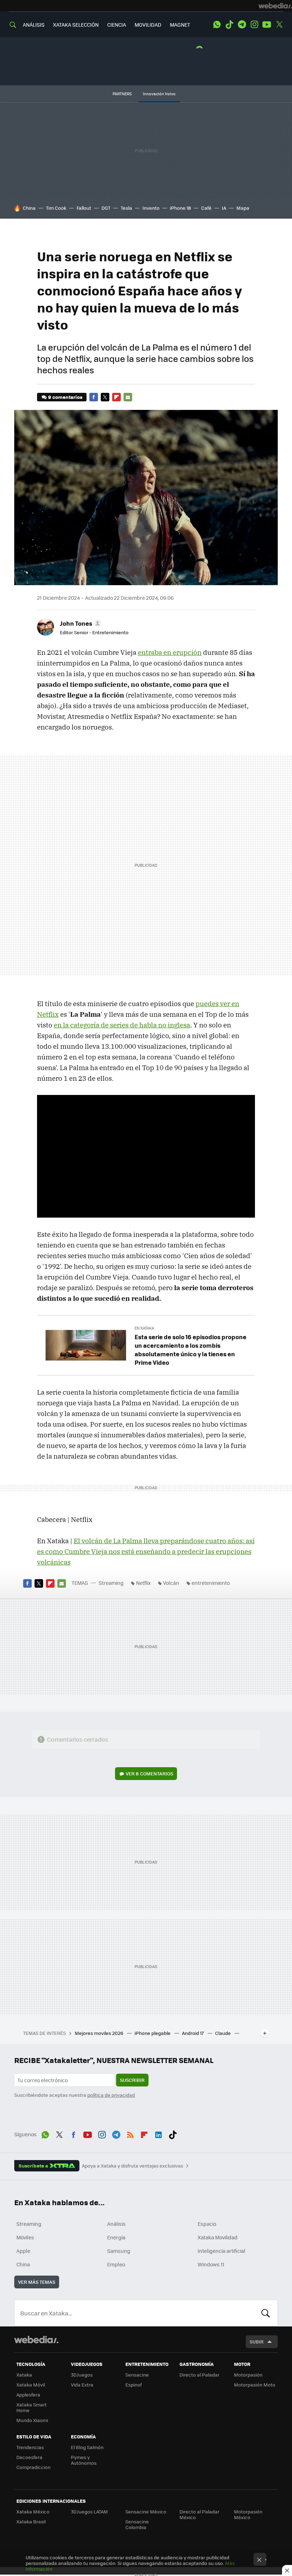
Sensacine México (146, 2511)
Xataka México (33, 2511)
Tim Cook (56, 208)
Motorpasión (248, 2375)
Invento (151, 208)
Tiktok (229, 25)
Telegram (242, 25)
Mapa (243, 208)
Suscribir (132, 2080)
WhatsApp (217, 25)
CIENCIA (117, 25)
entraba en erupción (170, 652)
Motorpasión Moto (255, 2385)
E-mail (128, 397)
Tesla (126, 208)
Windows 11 (211, 2264)
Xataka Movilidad (218, 2237)
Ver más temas (37, 2282)
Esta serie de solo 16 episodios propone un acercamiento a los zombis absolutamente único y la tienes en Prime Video (191, 1350)
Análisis (116, 2224)
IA (224, 208)
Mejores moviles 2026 (100, 2033)
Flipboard (116, 397)
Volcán (171, 1583)
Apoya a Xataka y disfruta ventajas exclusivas (132, 2166)
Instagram (254, 25)
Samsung (119, 2251)
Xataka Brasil (31, 2521)
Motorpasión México (248, 2514)
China (29, 208)
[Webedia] (275, 6)
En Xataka (144, 1328)
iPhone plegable (153, 2033)
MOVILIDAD (148, 25)
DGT (106, 208)
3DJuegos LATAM (89, 2511)
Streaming (111, 1583)
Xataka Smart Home (32, 2407)
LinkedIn (158, 2133)
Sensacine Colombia (137, 2524)
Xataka (24, 2375)
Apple (23, 2251)
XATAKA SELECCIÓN (76, 25)
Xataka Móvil (31, 2385)
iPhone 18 (180, 208)
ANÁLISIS (34, 25)
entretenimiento (211, 1583)
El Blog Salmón (87, 2447)
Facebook (94, 397)
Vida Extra (82, 2385)
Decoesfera (29, 2457)
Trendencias (30, 2447)
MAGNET (180, 25)
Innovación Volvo (159, 94)
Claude (223, 2033)
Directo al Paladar (199, 2375)
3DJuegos (82, 2375)
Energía (116, 2237)
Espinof (134, 2385)
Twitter (279, 25)
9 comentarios (65, 397)
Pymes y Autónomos (84, 2460)
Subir (257, 2342)
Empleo (116, 2264)
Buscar (266, 2313)
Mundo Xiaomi (32, 2420)
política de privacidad (111, 2095)
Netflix (143, 1583)
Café (206, 208)
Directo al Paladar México (199, 2514)
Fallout (84, 208)
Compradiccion (33, 2467)
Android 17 (193, 2033)
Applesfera (28, 2395)
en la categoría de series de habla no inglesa (122, 1025)
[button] (80, 623)
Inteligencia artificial (221, 2251)
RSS (130, 2133)
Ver (149, 1773)
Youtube (267, 25)
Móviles (25, 2237)
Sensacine (137, 2375)
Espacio (207, 2224)
